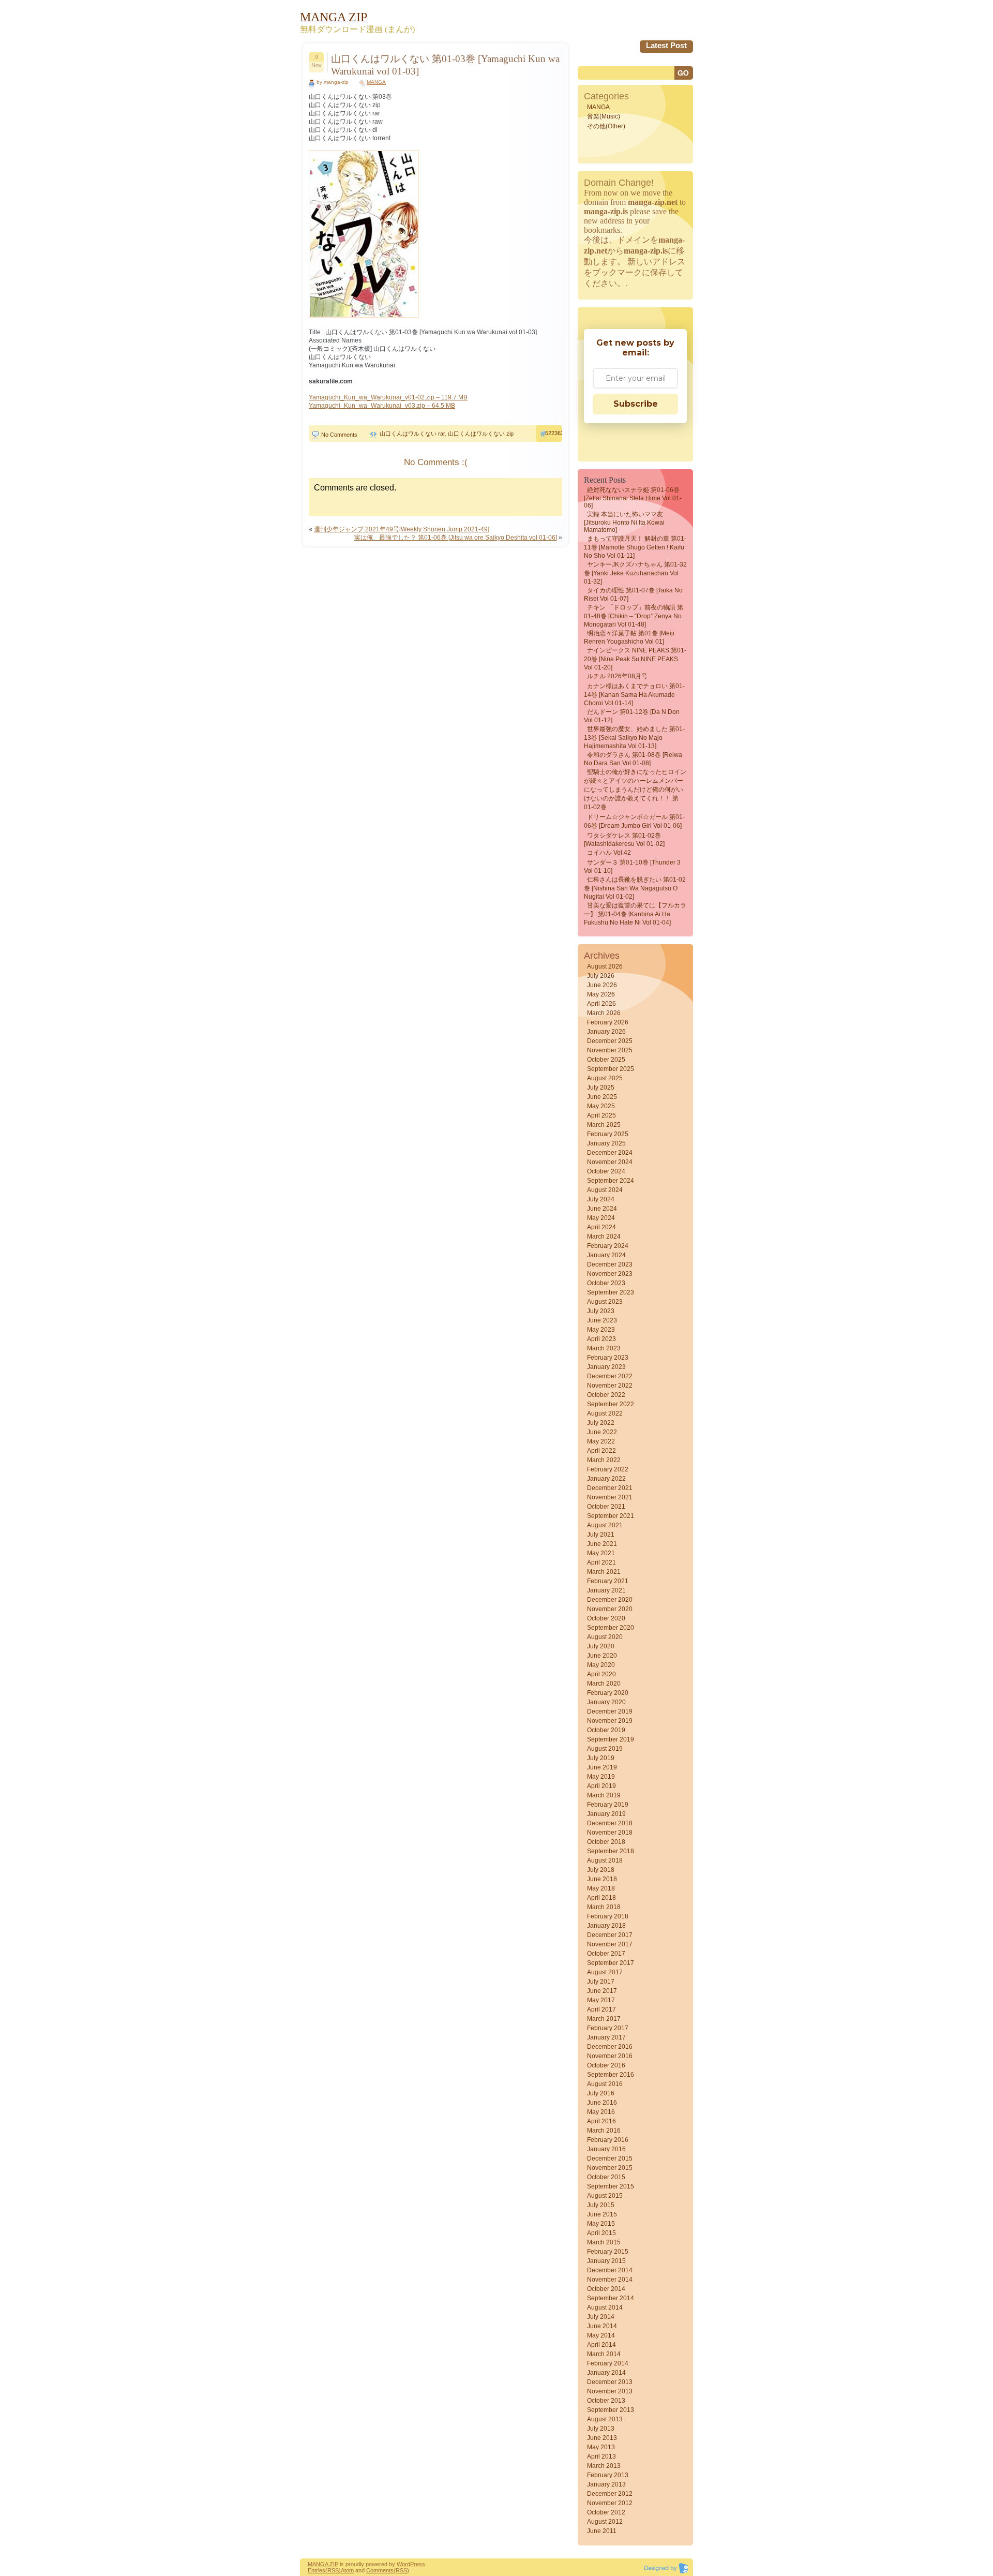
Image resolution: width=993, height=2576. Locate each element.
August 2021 (605, 1525)
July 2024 (601, 1199)
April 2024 (601, 1227)
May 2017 (601, 2000)
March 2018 (604, 1907)
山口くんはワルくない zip (481, 434)
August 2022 (605, 1413)
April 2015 (601, 2233)
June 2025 (602, 1097)
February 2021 (608, 1581)
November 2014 (610, 2280)
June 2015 (602, 2214)
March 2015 (604, 2242)
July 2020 (601, 1646)
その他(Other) (606, 126)
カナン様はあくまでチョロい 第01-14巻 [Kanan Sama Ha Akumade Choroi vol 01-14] (634, 695)
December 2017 (610, 1935)
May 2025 (601, 1106)
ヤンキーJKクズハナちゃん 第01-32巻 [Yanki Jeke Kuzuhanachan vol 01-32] (635, 573)
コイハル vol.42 (609, 853)
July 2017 (601, 1982)
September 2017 (611, 1963)
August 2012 (605, 2522)
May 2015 (601, 2224)
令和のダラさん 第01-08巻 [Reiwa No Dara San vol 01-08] (633, 759)
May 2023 (601, 1330)
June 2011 (602, 2531)
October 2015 (606, 2177)
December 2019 (610, 1711)
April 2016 (601, 2121)
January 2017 (606, 2037)
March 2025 (604, 1125)
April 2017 (601, 2009)
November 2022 (610, 1386)
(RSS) (333, 2570)
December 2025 (610, 1041)
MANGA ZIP (323, 2564)
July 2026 (601, 976)
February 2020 (608, 1693)
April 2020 (601, 1674)
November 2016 (610, 2056)
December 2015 (610, 2158)
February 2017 (608, 2028)
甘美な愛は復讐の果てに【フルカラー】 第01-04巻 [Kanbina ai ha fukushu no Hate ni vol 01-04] (635, 914)
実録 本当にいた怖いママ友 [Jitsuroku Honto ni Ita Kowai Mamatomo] (624, 522)
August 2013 (605, 2419)
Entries (317, 2570)
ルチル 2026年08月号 (617, 676)
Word (403, 2564)
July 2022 (601, 1423)
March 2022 (604, 1460)
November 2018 (610, 1833)
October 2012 (606, 2512)
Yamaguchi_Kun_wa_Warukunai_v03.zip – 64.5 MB (382, 406)
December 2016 (610, 2047)
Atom (347, 2570)
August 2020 (605, 1637)
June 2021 (602, 1544)
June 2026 (602, 985)
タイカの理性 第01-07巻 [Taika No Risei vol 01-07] (633, 594)
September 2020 (611, 1628)
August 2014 (605, 2307)
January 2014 (606, 2373)
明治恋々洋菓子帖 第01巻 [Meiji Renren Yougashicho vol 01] (629, 637)
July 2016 (601, 2093)
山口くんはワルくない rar (412, 434)
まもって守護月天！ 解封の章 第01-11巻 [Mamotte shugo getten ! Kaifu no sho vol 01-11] (635, 547)
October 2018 (606, 1842)
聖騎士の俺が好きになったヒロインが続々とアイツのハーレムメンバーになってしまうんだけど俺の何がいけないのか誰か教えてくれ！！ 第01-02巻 (635, 790)
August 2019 (605, 1749)
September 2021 (611, 1516)
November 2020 (610, 1609)
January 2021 (606, 1590)
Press (418, 2564)
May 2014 (601, 2335)
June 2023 (602, 1320)
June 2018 (602, 1879)
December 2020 (610, 1600)
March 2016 (604, 2131)
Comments (380, 2570)
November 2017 (610, 1944)
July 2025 (601, 1088)
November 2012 (610, 2503)
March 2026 (604, 1013)
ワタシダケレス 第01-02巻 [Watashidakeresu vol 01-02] (624, 840)
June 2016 (602, 2103)
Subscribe (636, 404)
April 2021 (601, 1562)
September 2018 (611, 1851)
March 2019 (604, 1795)
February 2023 (608, 1358)
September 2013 (611, 2410)
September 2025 (611, 1069)
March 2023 (604, 1348)
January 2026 (606, 1032)
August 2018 (605, 1860)
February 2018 (608, 1916)
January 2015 (606, 2261)
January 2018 (606, 1926)
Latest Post (666, 45)
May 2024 (601, 1218)
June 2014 (602, 2326)
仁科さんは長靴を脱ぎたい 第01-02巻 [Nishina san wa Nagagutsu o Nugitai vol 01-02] (635, 888)
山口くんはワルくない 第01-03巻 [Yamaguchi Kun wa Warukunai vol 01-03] (445, 65)
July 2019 (601, 1758)
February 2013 (608, 2475)
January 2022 (606, 1479)
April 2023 (601, 1339)
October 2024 (606, 1171)
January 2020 (606, 1702)
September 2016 (611, 2075)
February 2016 (608, 2140)
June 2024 (602, 1209)
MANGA (376, 82)
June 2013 (602, 2438)
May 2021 (601, 1553)
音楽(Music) (604, 116)
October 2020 (606, 1618)
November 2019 (610, 1721)
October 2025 (606, 1060)
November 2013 (610, 2391)
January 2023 (606, 1367)
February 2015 (608, 2252)
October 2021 (606, 1507)
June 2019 (602, 1767)
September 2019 (611, 1739)
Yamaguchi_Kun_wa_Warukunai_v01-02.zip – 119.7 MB (388, 397)
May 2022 (601, 1441)
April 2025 (601, 1115)
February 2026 (608, 1022)
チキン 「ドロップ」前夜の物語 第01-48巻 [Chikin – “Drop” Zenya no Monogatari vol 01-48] (634, 616)
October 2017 (606, 1954)
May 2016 (601, 2112)
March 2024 (604, 1237)
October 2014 (606, 2289)
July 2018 (601, 1870)
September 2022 (611, 1404)
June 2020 (602, 1656)
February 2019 (608, 1805)
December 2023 (610, 1264)
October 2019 (606, 1730)
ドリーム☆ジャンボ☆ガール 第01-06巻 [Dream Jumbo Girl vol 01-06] (634, 821)
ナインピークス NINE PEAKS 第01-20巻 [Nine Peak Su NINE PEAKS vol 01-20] (635, 659)
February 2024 (608, 1246)
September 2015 (611, 2186)
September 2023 (611, 1292)
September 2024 (611, 1181)
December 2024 (610, 1153)
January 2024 (606, 1255)
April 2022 (601, 1451)
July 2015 (601, 2205)
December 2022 (610, 1376)
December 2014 (610, 2270)
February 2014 (608, 2363)
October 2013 (606, 2401)
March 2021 (604, 1572)
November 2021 (610, 1497)
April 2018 (601, 1898)
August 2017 (605, 1972)
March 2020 (604, 1684)
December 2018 (610, 1823)
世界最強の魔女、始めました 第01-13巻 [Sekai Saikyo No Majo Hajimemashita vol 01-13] (634, 738)
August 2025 (605, 1078)
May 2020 (601, 1665)
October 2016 (606, 2065)
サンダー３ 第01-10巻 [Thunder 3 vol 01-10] (632, 867)
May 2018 (601, 1888)
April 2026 (601, 1004)
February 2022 (608, 1469)
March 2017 (604, 2019)
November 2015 (610, 2168)
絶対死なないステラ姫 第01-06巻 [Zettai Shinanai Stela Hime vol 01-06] (633, 498)
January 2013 (606, 2484)
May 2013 (601, 2447)
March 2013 (604, 2466)
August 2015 (605, 2196)
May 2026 (601, 994)
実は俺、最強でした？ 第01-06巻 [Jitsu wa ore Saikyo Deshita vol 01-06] (456, 538)
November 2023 (610, 1274)
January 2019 (606, 1814)
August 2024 (605, 1190)
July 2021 (601, 1535)
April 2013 (601, 2456)
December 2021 (610, 1488)
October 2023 (606, 1283)
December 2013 (610, 2382)
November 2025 (610, 1050)
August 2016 (605, 2084)
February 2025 (608, 1134)
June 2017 (602, 1991)
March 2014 (604, 2354)
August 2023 (605, 1302)
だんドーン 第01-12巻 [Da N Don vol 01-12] (632, 716)
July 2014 (601, 2317)
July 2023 (601, 1311)
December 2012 (610, 2494)
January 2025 (606, 1143)
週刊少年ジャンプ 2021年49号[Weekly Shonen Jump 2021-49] (402, 529)
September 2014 (611, 2298)
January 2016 (606, 2149)
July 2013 (601, 2429)
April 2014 (601, 2345)
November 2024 (610, 1162)
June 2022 (602, 1432)
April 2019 (601, 1786)
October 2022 (606, 1395)
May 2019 (601, 1777)
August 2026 (605, 966)
